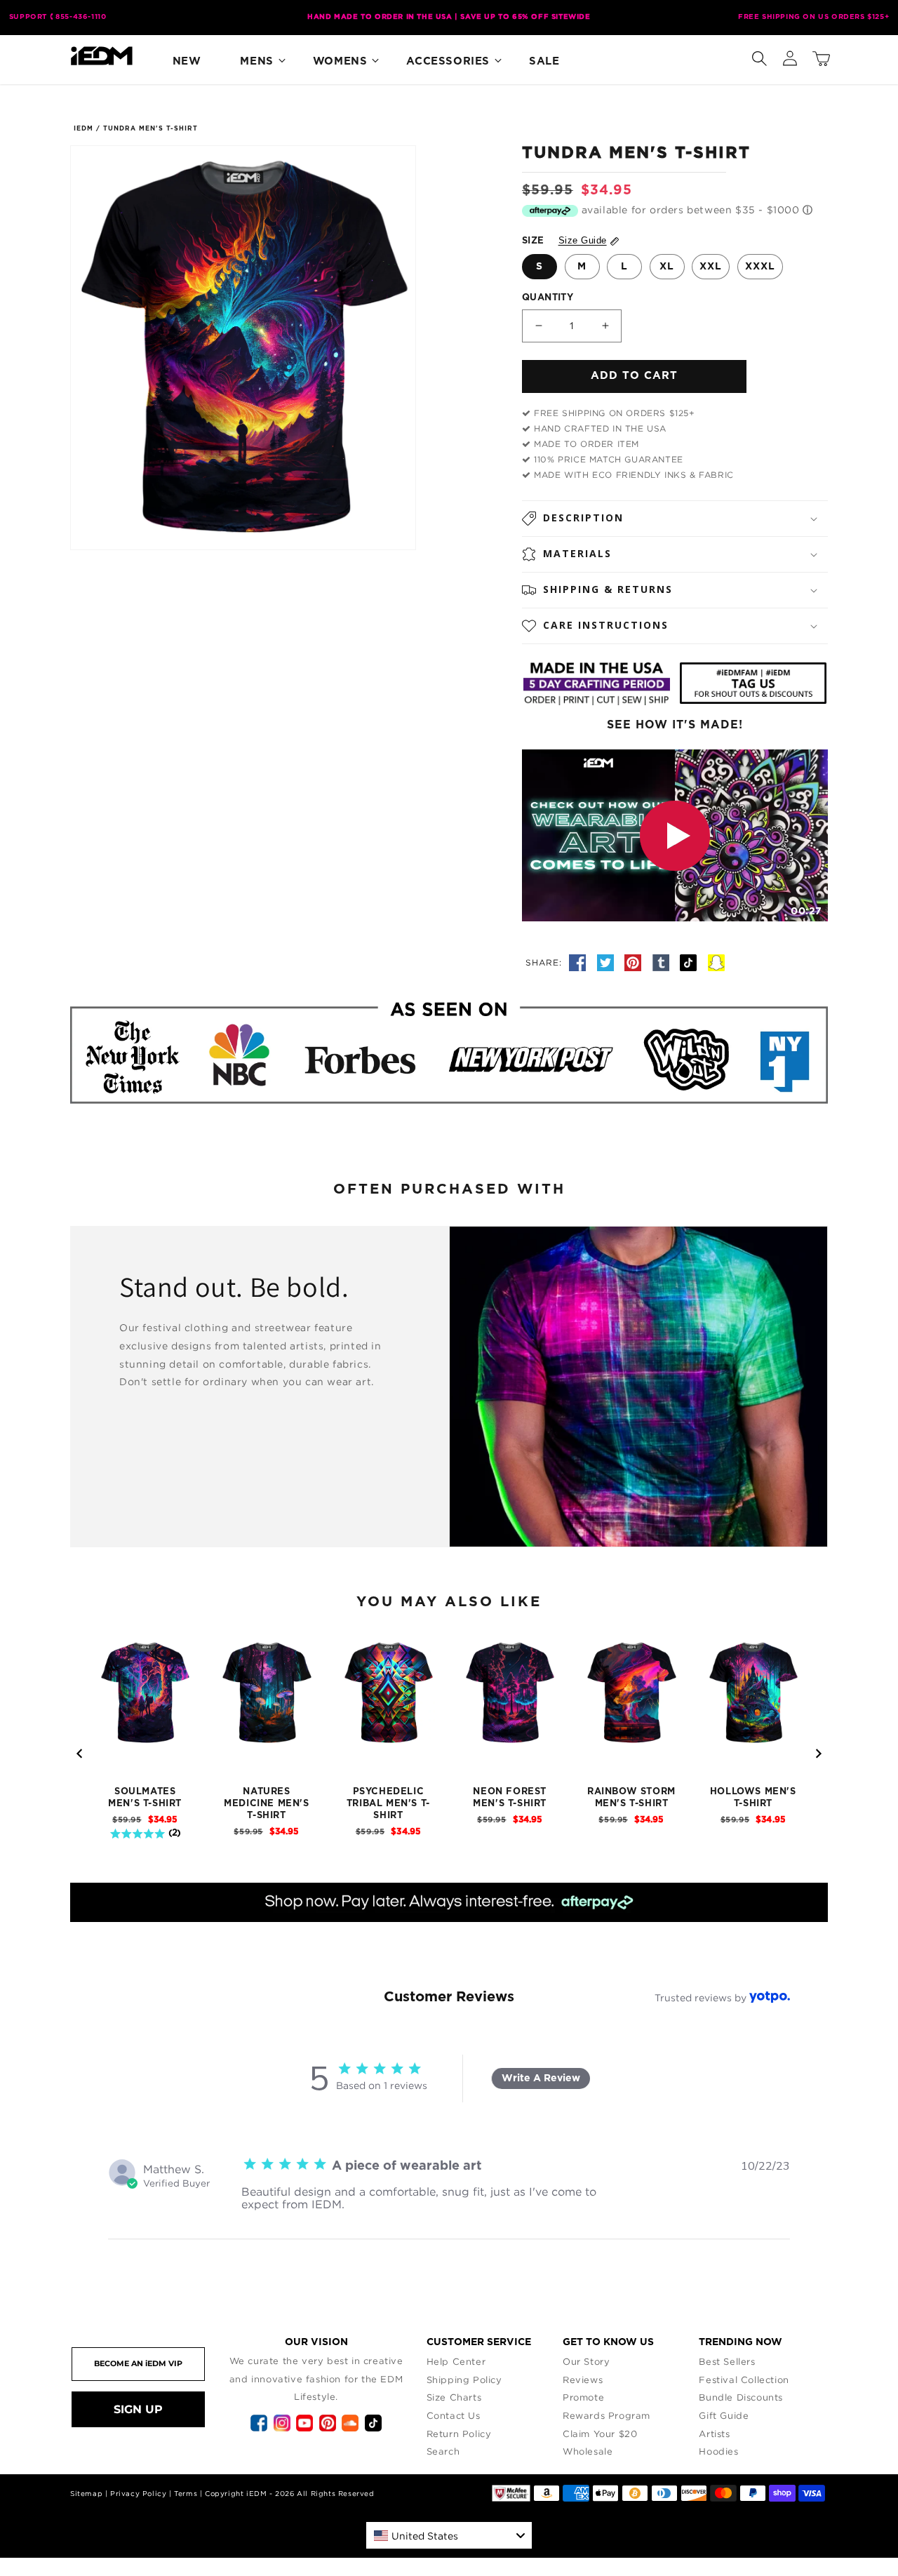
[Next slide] (818, 1754)
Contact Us (454, 2415)
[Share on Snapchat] (716, 962)
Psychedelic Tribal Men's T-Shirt (388, 1804)
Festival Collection (744, 2380)
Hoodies (718, 2451)
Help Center (456, 2361)
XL (667, 267)
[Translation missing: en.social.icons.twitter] (608, 962)
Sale (544, 61)
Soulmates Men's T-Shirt (145, 1798)
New (187, 61)
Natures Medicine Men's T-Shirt (266, 1804)
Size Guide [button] (583, 240)
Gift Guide (724, 2415)
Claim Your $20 (600, 2434)
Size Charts (454, 2397)
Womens (340, 61)
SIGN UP (138, 2409)
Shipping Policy (464, 2380)
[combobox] (449, 2535)
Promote (583, 2397)
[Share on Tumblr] (663, 962)
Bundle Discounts (741, 2397)
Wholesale (588, 2451)
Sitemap (86, 2494)
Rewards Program (607, 2415)
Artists (714, 2434)
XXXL (760, 267)
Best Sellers (727, 2361)
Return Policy (459, 2434)
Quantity (548, 298)
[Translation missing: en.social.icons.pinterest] (635, 962)
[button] (759, 55)
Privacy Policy (138, 2494)
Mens (256, 61)
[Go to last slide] (80, 1754)
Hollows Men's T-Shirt (753, 1798)
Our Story (586, 2361)
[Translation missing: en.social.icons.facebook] (579, 962)
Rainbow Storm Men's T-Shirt (631, 1798)
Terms (186, 2494)
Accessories (448, 61)
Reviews (583, 2380)
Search (443, 2451)
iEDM (83, 129)
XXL (711, 267)
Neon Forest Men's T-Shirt (510, 1798)
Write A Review (541, 2078)
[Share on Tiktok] (690, 962)
